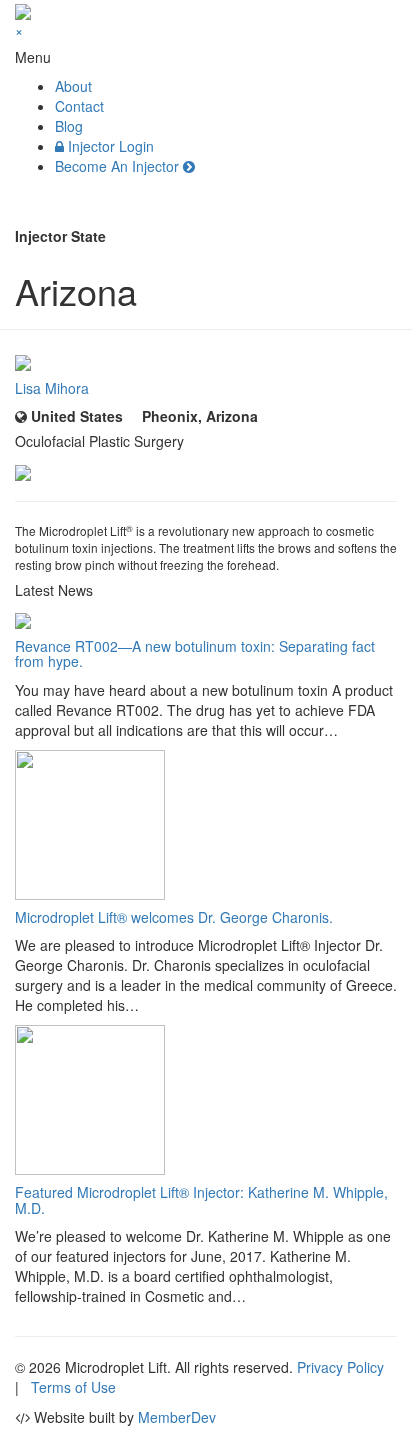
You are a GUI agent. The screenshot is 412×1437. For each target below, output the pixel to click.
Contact (79, 106)
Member (177, 1417)
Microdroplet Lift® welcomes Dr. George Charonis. (174, 917)
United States (75, 416)
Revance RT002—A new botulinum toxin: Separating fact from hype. (195, 653)
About (73, 86)
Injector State (60, 236)
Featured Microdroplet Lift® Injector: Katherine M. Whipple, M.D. (201, 1199)
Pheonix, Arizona (198, 416)
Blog (69, 126)
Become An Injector (119, 166)
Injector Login (109, 146)
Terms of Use (73, 1387)
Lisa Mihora (52, 388)
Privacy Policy (340, 1367)
